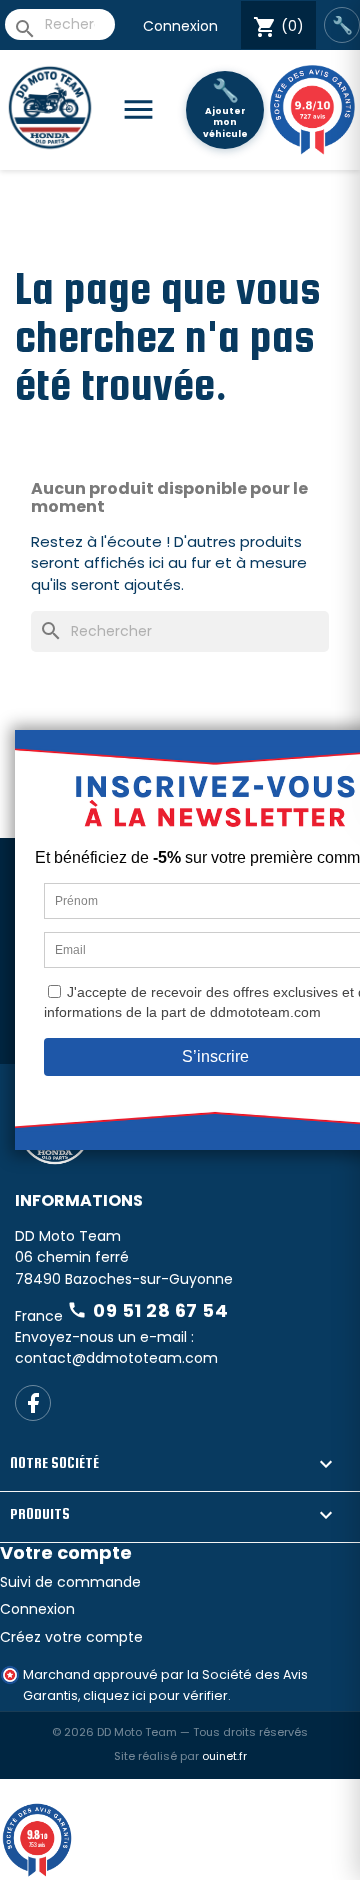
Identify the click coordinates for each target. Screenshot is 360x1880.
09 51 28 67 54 (147, 1310)
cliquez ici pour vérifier (155, 1695)
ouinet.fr (224, 1756)
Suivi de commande (70, 1582)
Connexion (180, 26)
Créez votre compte (71, 1637)
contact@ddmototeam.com (116, 1358)
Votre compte (66, 1552)
